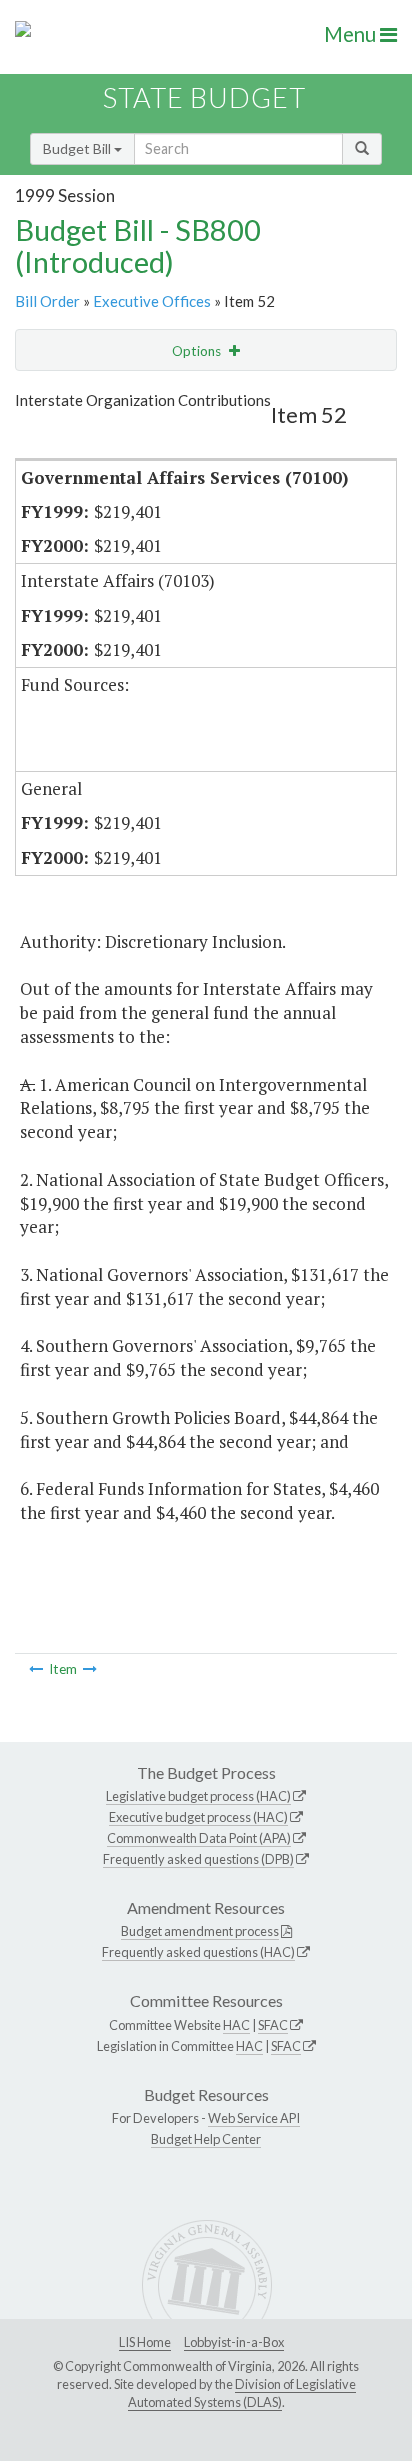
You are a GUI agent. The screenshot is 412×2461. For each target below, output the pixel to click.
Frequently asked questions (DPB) (198, 1859)
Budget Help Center (206, 2139)
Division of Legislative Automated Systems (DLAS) (242, 2393)
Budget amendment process (200, 1931)
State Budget (204, 97)
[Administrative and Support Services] (90, 1669)
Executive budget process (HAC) (198, 1817)
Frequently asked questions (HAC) (198, 1952)
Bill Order (47, 301)
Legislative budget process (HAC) (198, 1796)
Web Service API (254, 2118)
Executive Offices (152, 301)
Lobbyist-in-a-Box (234, 2342)
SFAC (273, 2025)
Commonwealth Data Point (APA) (199, 1838)
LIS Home (145, 2342)
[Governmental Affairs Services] (36, 1669)
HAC (236, 2025)
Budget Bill (78, 148)
